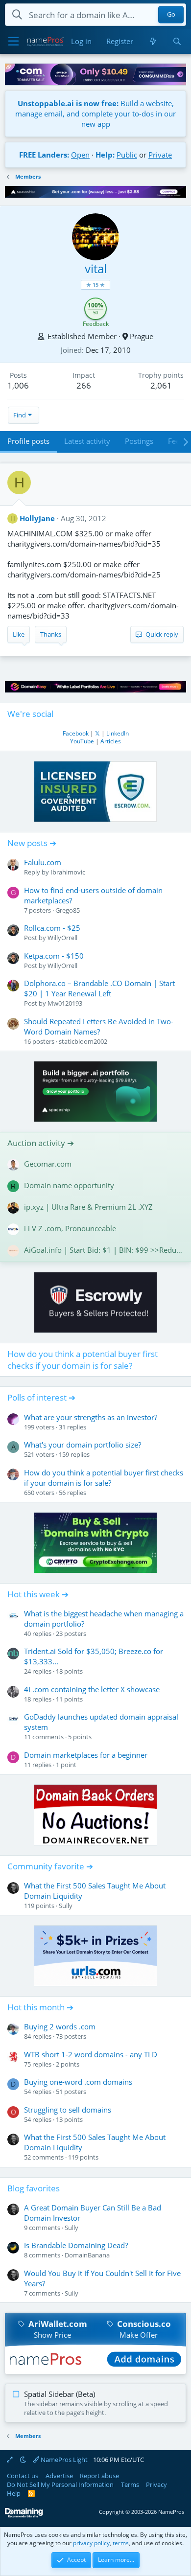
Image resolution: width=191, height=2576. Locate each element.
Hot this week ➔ (38, 1594)
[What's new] (153, 41)
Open (80, 155)
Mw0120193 (65, 1003)
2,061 (161, 385)
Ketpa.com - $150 (54, 956)
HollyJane (37, 518)
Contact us (23, 2476)
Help (14, 2493)
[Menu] (13, 42)
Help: (105, 155)
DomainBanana (87, 2255)
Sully (66, 1906)
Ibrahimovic (68, 872)
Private (160, 155)
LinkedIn (118, 733)
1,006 (18, 385)
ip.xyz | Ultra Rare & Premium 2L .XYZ (88, 1207)
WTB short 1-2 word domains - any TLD (91, 2054)
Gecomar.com (48, 1164)
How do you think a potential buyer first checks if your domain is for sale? (83, 1360)
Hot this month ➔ (40, 2007)
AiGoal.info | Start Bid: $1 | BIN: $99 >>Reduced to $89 (104, 1250)
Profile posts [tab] (28, 441)
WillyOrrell (62, 938)
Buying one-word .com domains (78, 2082)
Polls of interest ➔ (41, 1397)
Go (171, 15)
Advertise (59, 2476)
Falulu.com (43, 862)
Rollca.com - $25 (52, 928)
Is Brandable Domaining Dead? (76, 2245)
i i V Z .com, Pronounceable (70, 1228)
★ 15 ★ (95, 285)
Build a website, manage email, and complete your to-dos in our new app (95, 114)
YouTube (82, 741)
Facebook (76, 733)
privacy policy (91, 2543)
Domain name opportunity (69, 1185)
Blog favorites (34, 2188)
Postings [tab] (139, 441)
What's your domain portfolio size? (83, 1445)
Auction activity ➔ (41, 1143)
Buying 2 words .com (60, 2026)
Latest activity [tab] (87, 441)
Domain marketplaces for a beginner (86, 1755)
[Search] (177, 41)
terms (121, 2543)
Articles (111, 741)
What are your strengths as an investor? (91, 1417)
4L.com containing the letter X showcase (92, 1689)
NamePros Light (63, 2460)
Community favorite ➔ (50, 1866)
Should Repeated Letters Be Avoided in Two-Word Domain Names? (99, 1026)
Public (127, 155)
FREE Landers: (44, 155)
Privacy (156, 2484)
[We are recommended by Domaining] (24, 2516)
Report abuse (99, 2476)
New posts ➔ (32, 843)
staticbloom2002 (83, 1041)
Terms (130, 2484)
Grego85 (68, 910)
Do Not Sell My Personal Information (60, 2484)
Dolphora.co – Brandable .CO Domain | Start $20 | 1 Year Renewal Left (99, 988)
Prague (142, 336)
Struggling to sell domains (68, 2110)
